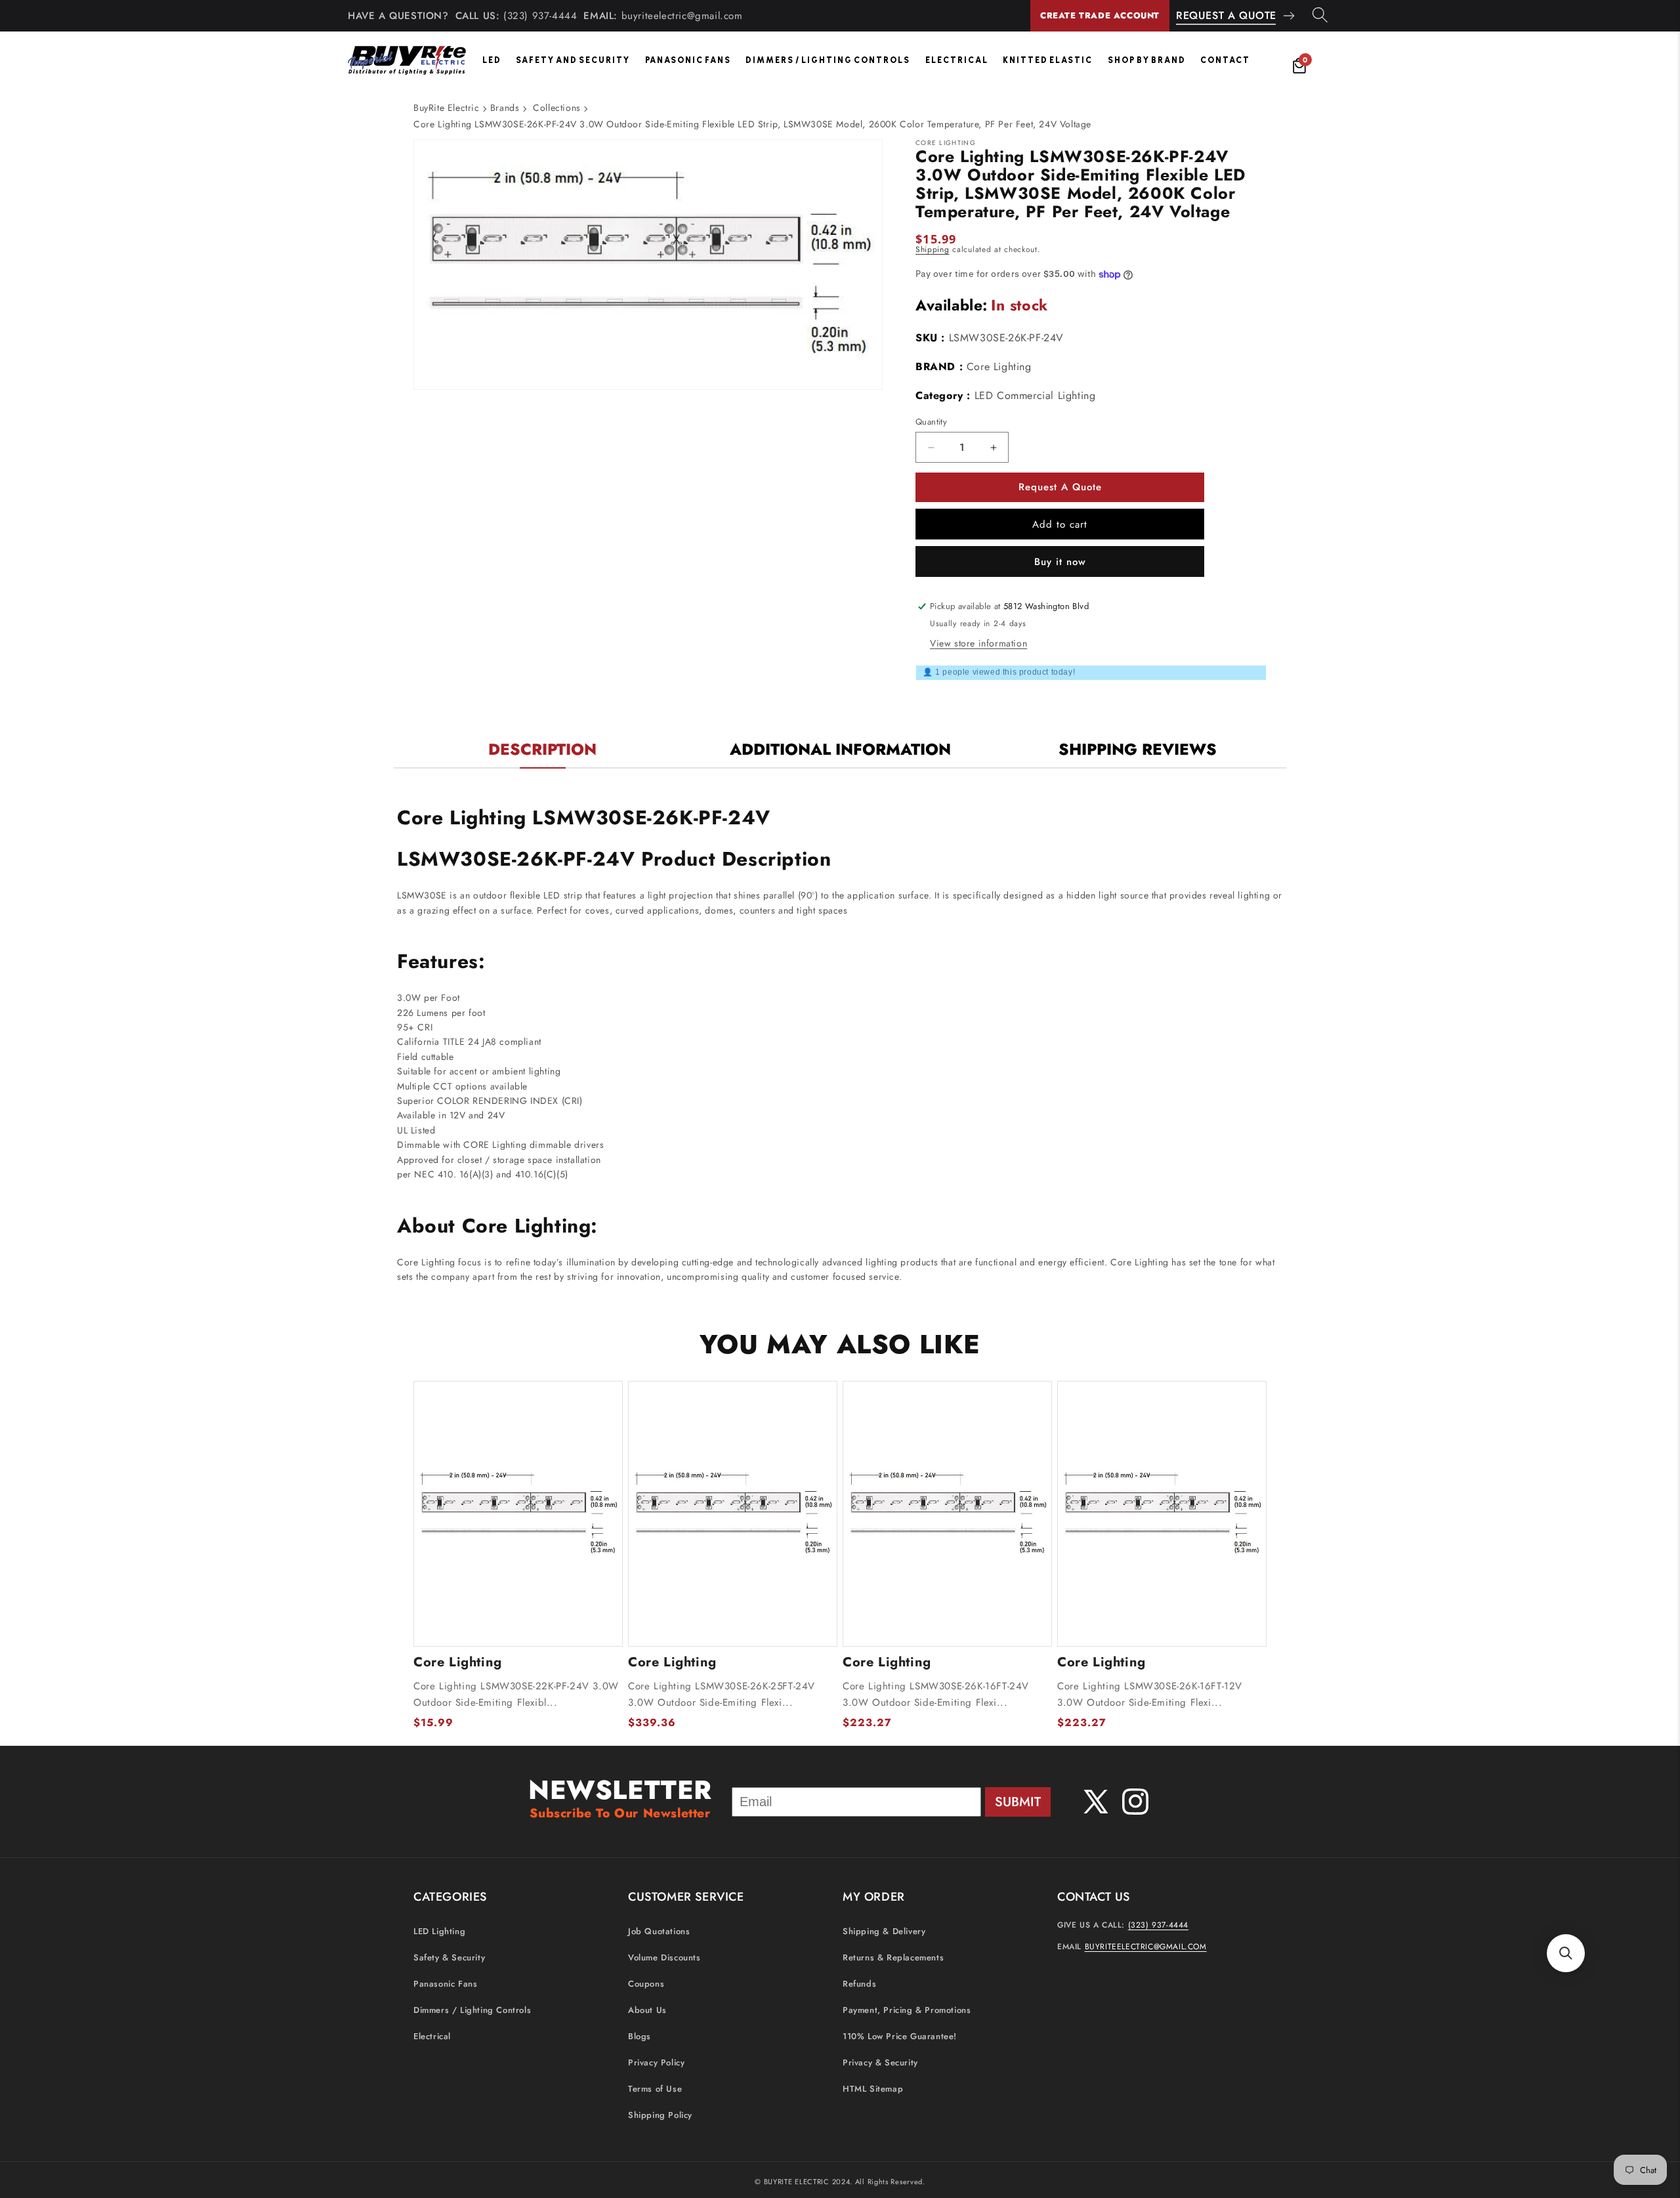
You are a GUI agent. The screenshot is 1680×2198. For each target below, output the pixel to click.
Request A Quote (1226, 15)
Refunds (859, 1984)
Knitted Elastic (1048, 60)
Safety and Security (573, 60)
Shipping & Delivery (884, 1931)
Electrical (957, 60)
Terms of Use (655, 2089)
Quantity (931, 422)
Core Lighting (999, 367)
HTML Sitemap (873, 2089)
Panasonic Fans (688, 60)
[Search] (1320, 16)
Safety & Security (449, 1957)
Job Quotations (659, 1931)
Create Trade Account (1100, 15)
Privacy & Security (880, 2062)
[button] (1566, 1953)
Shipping (933, 249)
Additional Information (840, 749)
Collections (557, 108)
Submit (1018, 1802)
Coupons (646, 1984)
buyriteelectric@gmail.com (682, 16)
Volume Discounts (664, 1957)
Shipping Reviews (1138, 749)
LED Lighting (439, 1931)
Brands (505, 108)
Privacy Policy (656, 2062)
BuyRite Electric (447, 108)
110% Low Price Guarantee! (900, 2036)
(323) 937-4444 (540, 16)
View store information (978, 643)
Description (542, 749)
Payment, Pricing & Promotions (907, 2010)
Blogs (640, 2036)
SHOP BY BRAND (1147, 60)
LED (492, 60)
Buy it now (1060, 562)
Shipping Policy (660, 2115)
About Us (647, 2010)
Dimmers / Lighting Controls (828, 60)
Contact (1225, 60)
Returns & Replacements (893, 1957)
